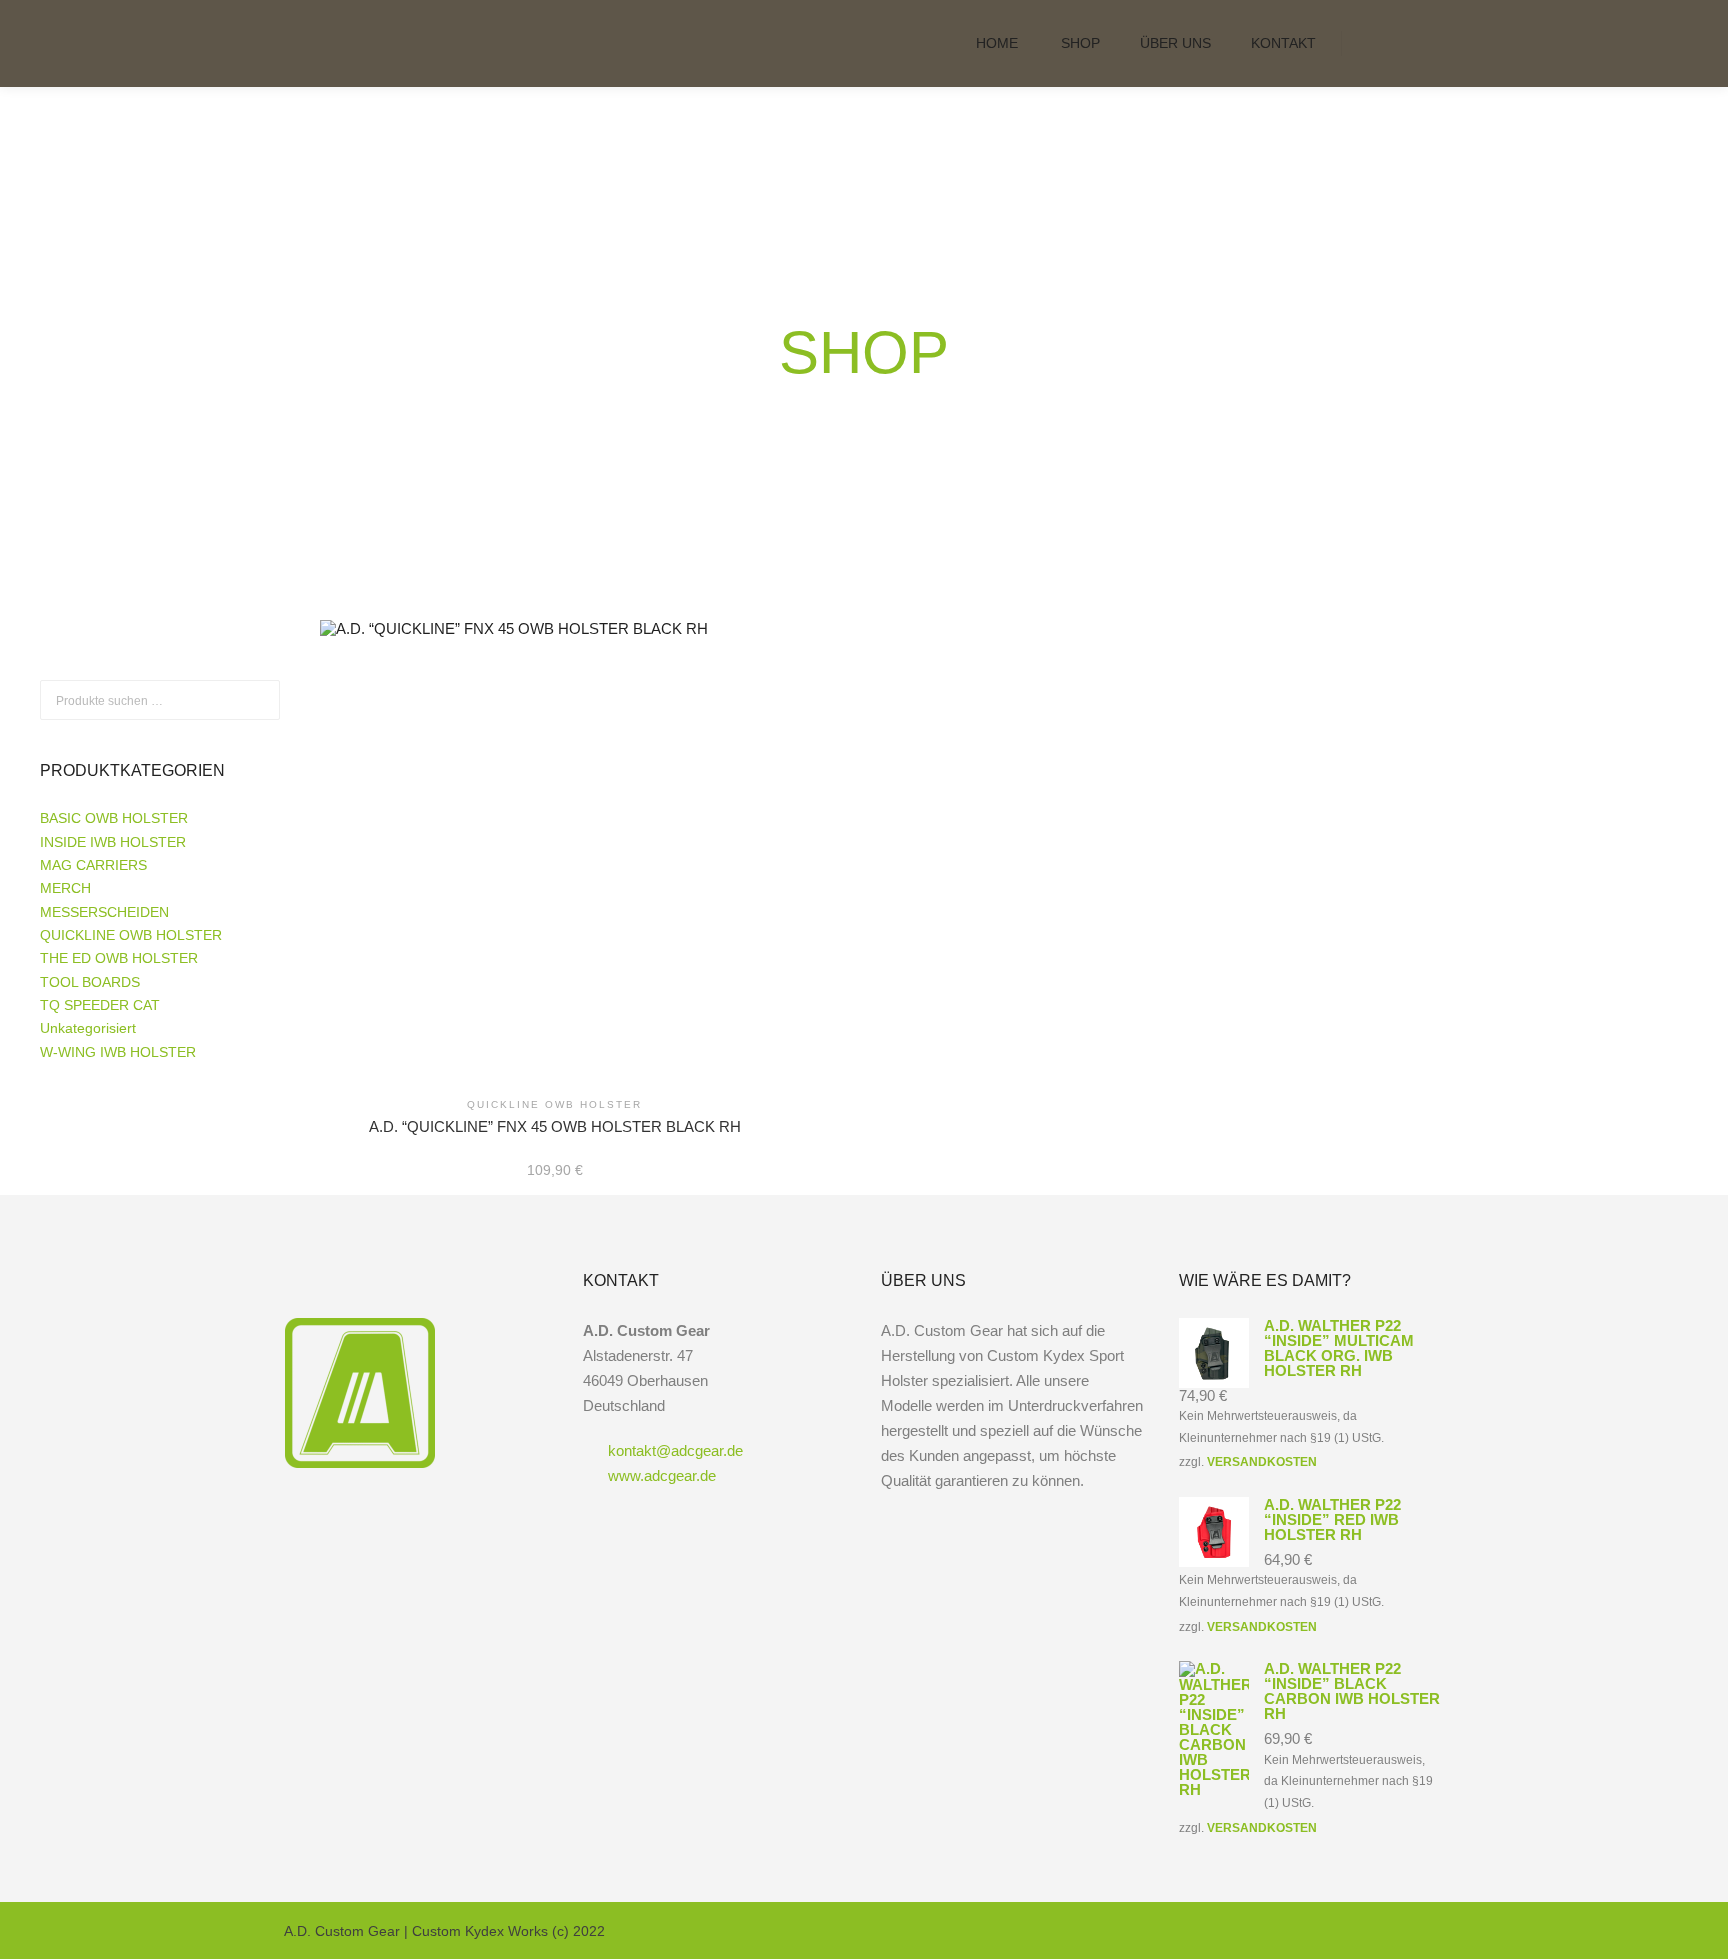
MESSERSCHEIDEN (104, 912)
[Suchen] (1411, 43)
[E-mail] (1341, 1931)
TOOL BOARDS (90, 982)
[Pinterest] (1431, 1931)
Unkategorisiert (88, 1028)
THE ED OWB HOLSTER (119, 958)
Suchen (265, 700)
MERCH (65, 888)
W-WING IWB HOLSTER (118, 1052)
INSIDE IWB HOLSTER (113, 842)
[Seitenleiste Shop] (1375, 43)
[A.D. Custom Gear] (384, 43)
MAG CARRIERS (93, 865)
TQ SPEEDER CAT (100, 1005)
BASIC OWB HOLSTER (114, 818)
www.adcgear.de (662, 1475)
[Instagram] (1401, 1931)
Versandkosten (1262, 1462)
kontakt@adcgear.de (675, 1450)
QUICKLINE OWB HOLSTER (131, 935)
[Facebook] (1371, 1931)
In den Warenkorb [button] (555, 831)
